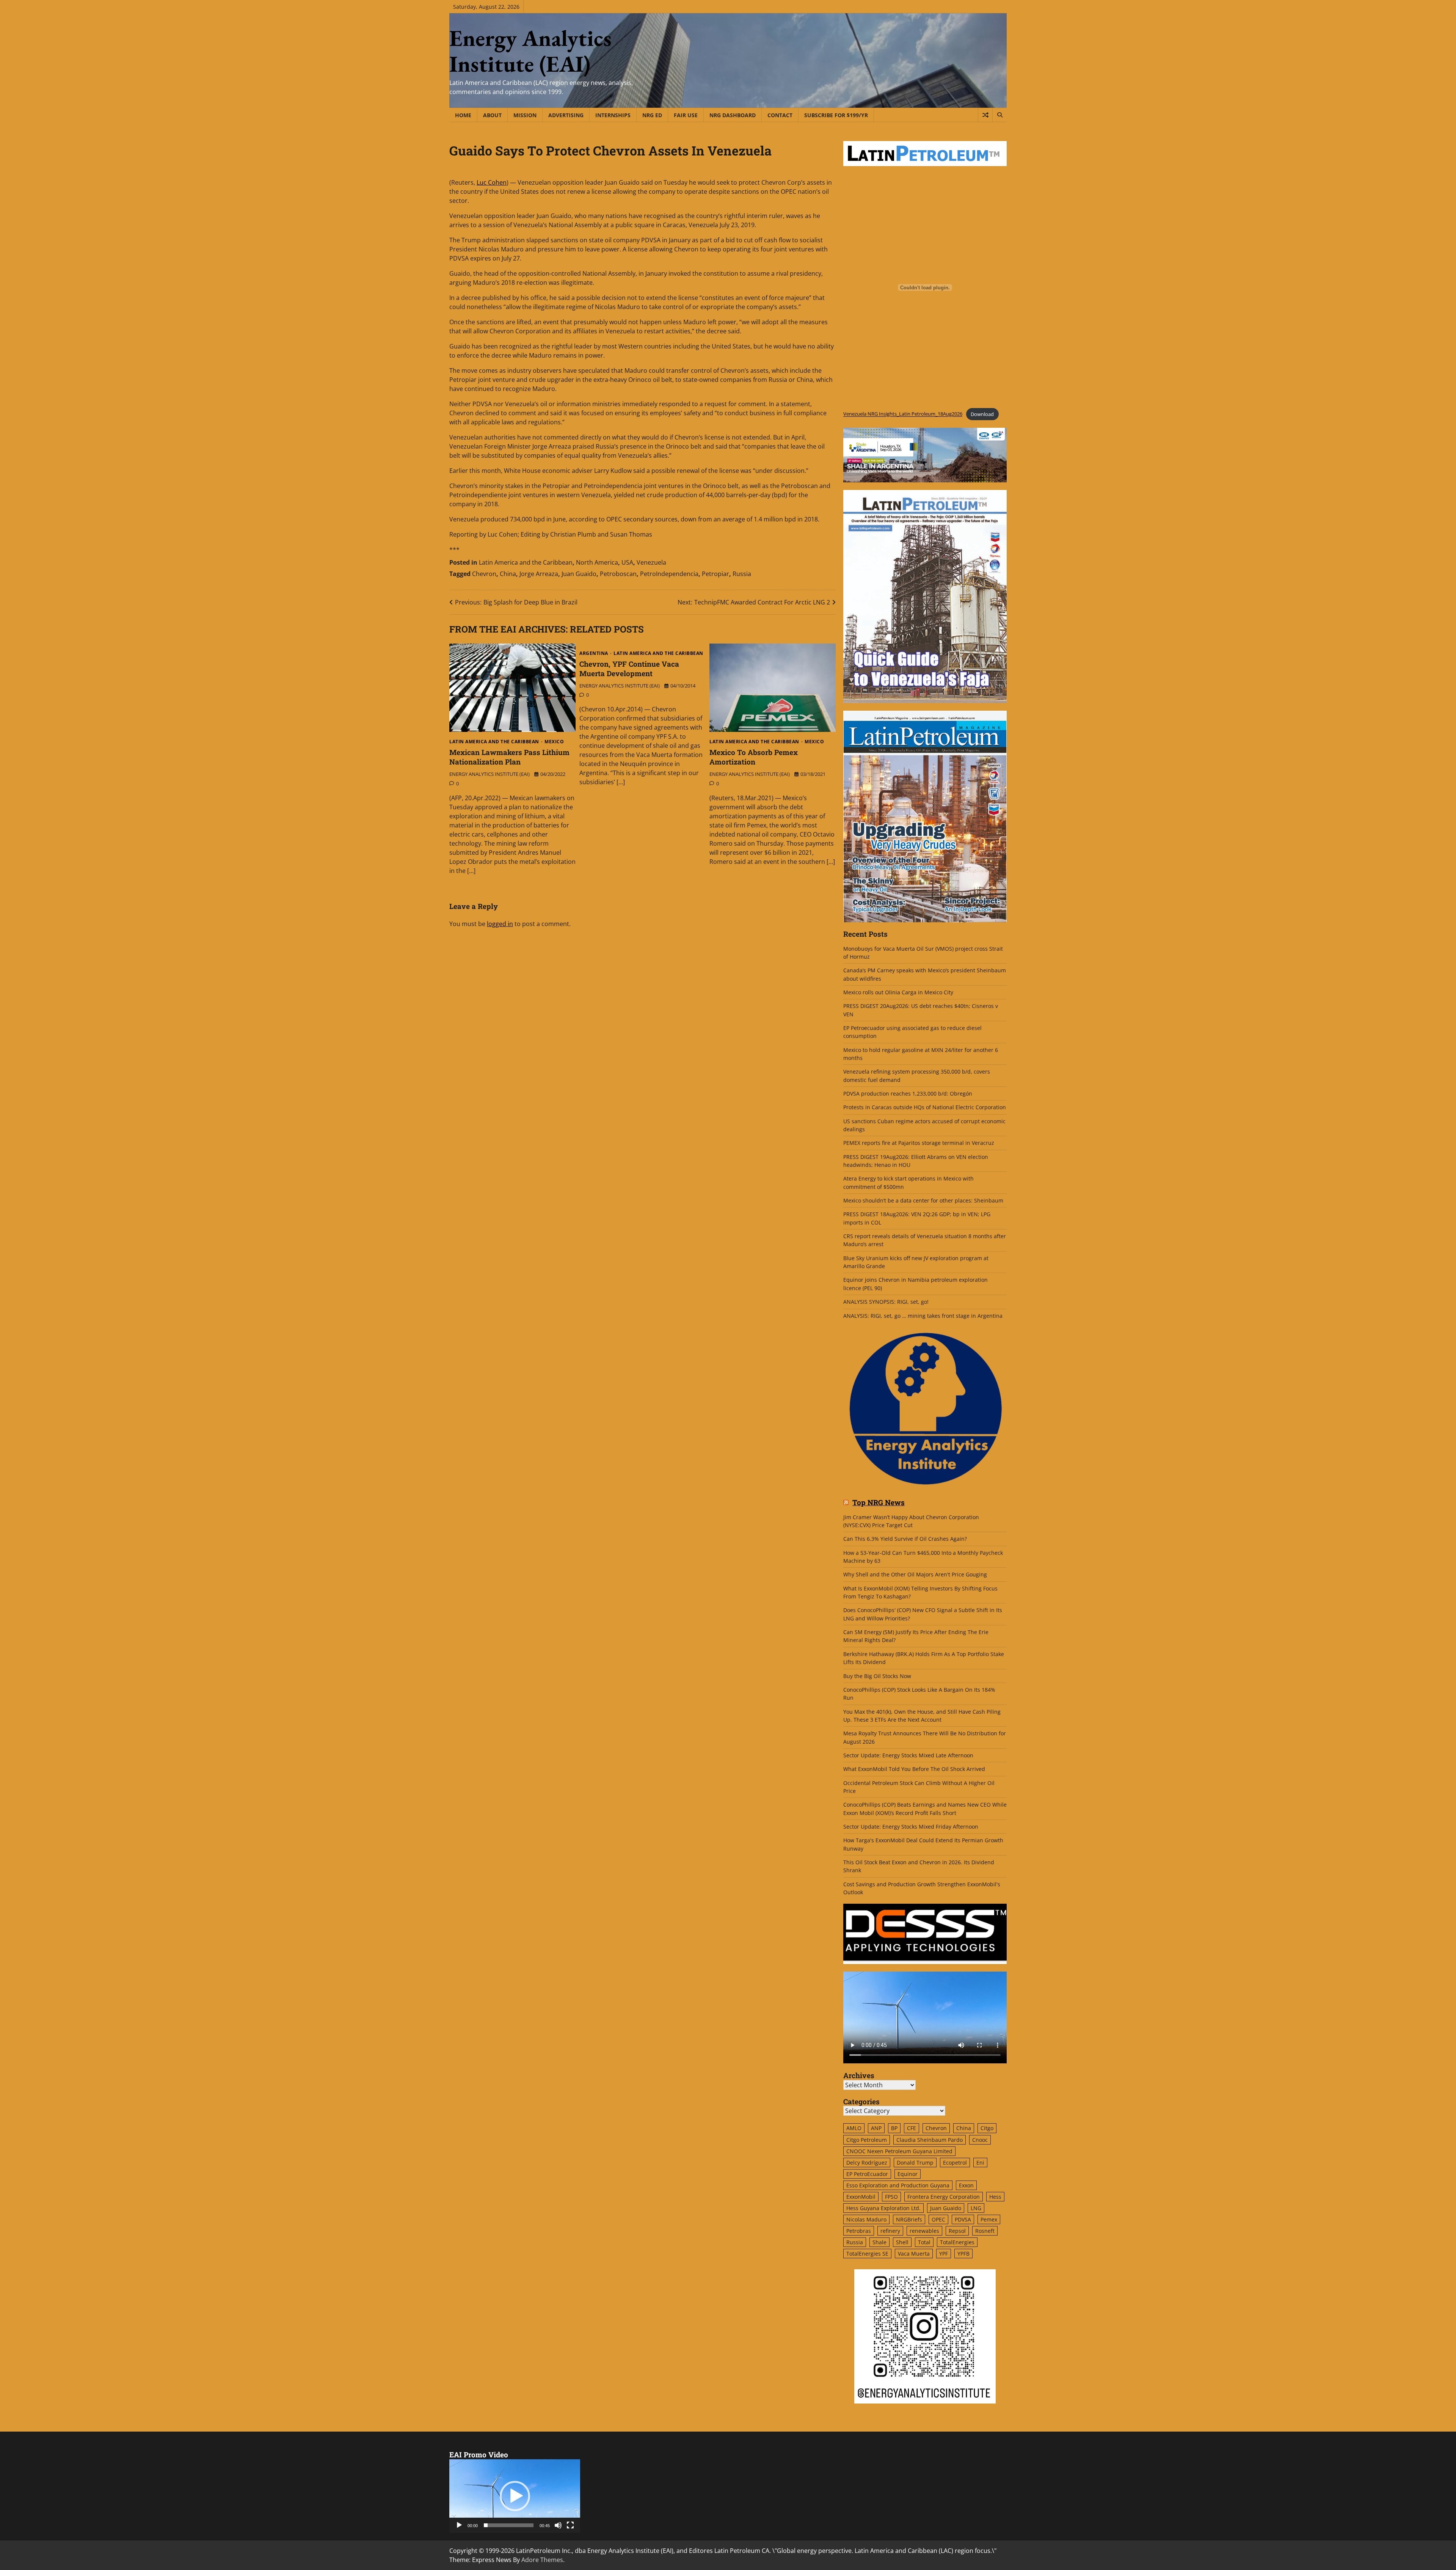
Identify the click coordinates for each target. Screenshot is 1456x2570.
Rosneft (985, 2231)
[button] (515, 2496)
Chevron (484, 574)
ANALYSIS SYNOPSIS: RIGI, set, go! (886, 1302)
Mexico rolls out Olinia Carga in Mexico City (898, 992)
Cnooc (980, 2140)
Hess (995, 2197)
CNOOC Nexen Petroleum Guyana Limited (899, 2151)
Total (924, 2242)
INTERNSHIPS (613, 115)
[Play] (459, 2525)
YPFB (963, 2254)
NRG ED (652, 115)
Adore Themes (542, 2560)
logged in (500, 924)
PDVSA (963, 2219)
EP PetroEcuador (867, 2174)
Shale (879, 2242)
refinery (890, 2231)
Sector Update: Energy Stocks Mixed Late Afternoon (908, 1755)
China (508, 574)
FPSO (891, 2197)
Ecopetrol (955, 2163)
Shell (902, 2242)
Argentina (594, 653)
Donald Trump (915, 2163)
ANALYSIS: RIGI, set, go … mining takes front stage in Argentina (923, 1316)
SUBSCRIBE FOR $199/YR (836, 115)
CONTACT (780, 115)
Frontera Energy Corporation (944, 2197)
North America (597, 562)
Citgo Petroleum (867, 2140)
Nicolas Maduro (866, 2219)
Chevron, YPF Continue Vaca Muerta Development (629, 669)
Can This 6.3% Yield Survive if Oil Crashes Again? (905, 1539)
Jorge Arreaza (539, 574)
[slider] (509, 2525)
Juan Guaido (579, 574)
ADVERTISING (566, 115)
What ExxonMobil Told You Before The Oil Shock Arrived (914, 1769)
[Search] (999, 115)
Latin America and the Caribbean (526, 562)
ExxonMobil (861, 2197)
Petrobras (859, 2231)
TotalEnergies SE (867, 2254)
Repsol (957, 2231)
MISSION (525, 115)
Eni (980, 2163)
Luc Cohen (492, 182)
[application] (515, 2496)
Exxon (966, 2185)
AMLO (854, 2128)
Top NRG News (879, 1503)
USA (627, 562)
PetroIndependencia (669, 574)
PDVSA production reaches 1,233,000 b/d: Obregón (908, 1093)
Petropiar (715, 574)
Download (982, 414)
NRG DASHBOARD (733, 115)
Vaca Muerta (914, 2254)
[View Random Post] (985, 115)
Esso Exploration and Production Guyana (898, 2185)
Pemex (989, 2219)
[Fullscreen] (570, 2525)
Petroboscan (618, 574)
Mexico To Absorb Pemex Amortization (754, 757)
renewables (924, 2231)
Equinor (908, 2174)
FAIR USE (686, 115)
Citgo (987, 2128)
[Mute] (558, 2525)
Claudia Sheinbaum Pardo (930, 2140)
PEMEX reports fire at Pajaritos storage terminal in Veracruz (919, 1143)
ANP (876, 2128)
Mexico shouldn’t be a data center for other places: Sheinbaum (923, 1200)
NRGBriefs (909, 2219)
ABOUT (492, 115)
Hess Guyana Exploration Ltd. (883, 2208)
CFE (912, 2128)
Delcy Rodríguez (867, 2163)
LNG (976, 2208)
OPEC (938, 2219)
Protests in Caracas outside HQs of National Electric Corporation (925, 1107)
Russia (742, 574)
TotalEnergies (957, 2242)
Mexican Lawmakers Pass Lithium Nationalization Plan (509, 757)
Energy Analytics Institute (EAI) (530, 51)
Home (463, 115)
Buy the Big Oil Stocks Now (877, 1676)
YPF (944, 2254)
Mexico (554, 742)
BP (894, 2128)
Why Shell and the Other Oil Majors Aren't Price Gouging (915, 1574)
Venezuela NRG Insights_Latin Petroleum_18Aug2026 (903, 414)
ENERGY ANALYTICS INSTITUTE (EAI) (490, 774)
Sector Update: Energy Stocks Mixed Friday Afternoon (911, 1827)
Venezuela (651, 562)
